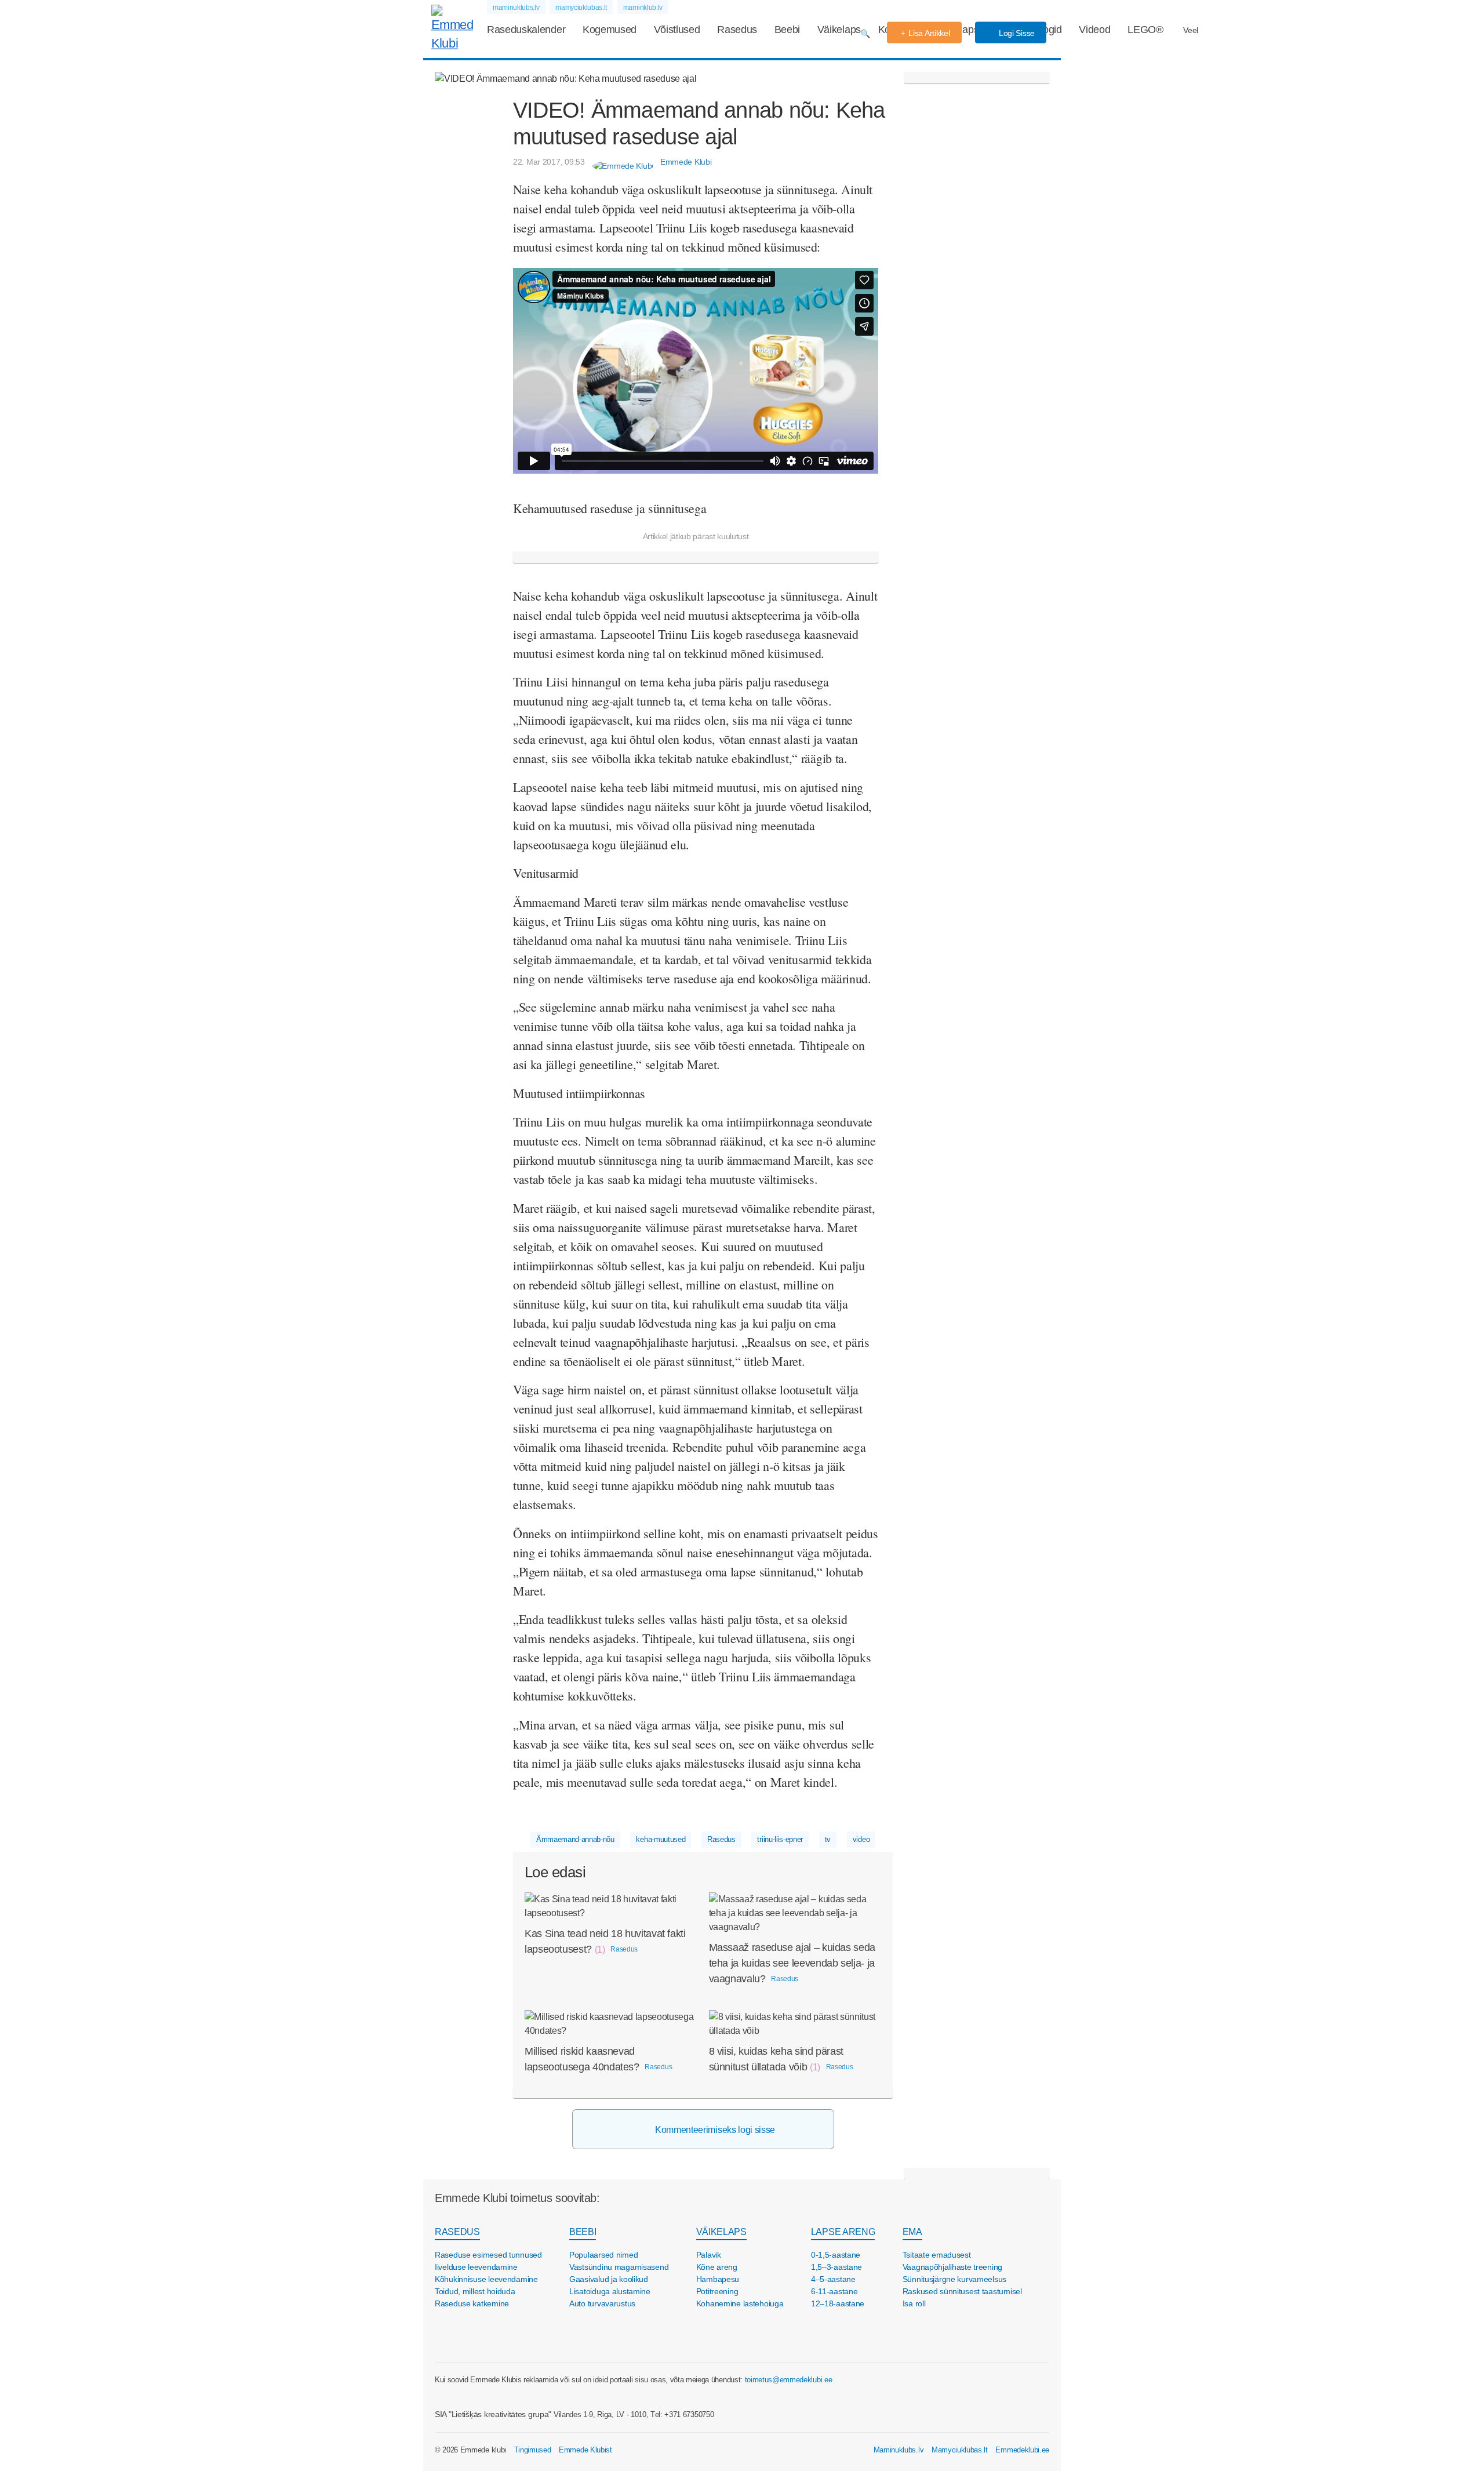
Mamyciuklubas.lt (960, 2450)
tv (828, 1839)
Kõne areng (717, 2267)
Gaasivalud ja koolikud (609, 2279)
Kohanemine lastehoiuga (740, 2303)
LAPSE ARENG (843, 2232)
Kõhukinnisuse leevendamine (486, 2279)
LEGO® (1145, 30)
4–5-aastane (833, 2279)
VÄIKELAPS (721, 2232)
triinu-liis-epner (780, 1839)
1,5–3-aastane (836, 2267)
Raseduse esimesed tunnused (488, 2255)
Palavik (709, 2255)
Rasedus (737, 30)
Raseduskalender (526, 30)
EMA (912, 2232)
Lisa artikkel (929, 33)
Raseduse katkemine (472, 2303)
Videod (1094, 30)
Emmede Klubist (585, 2450)
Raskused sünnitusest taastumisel (962, 2291)
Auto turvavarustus (602, 2303)
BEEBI (583, 2232)
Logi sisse (1016, 33)
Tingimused (533, 2450)
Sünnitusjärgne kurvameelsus (954, 2279)
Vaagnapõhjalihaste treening (952, 2267)
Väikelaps (839, 30)
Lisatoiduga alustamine (610, 2291)
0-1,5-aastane (836, 2255)
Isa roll (914, 2303)
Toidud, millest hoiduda (475, 2291)
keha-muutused (661, 1839)
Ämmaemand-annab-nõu (575, 1839)
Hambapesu (718, 2279)
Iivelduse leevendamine (476, 2267)
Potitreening (717, 2291)
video (861, 1839)
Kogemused (610, 30)
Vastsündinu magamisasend (619, 2267)
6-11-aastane (834, 2291)
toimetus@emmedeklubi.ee (789, 2380)
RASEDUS (457, 2232)
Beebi (787, 30)
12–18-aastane (838, 2303)
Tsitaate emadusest (937, 2255)
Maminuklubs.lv (899, 2450)
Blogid (1048, 30)
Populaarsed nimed (603, 2255)
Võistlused (677, 30)
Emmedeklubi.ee (1022, 2450)
